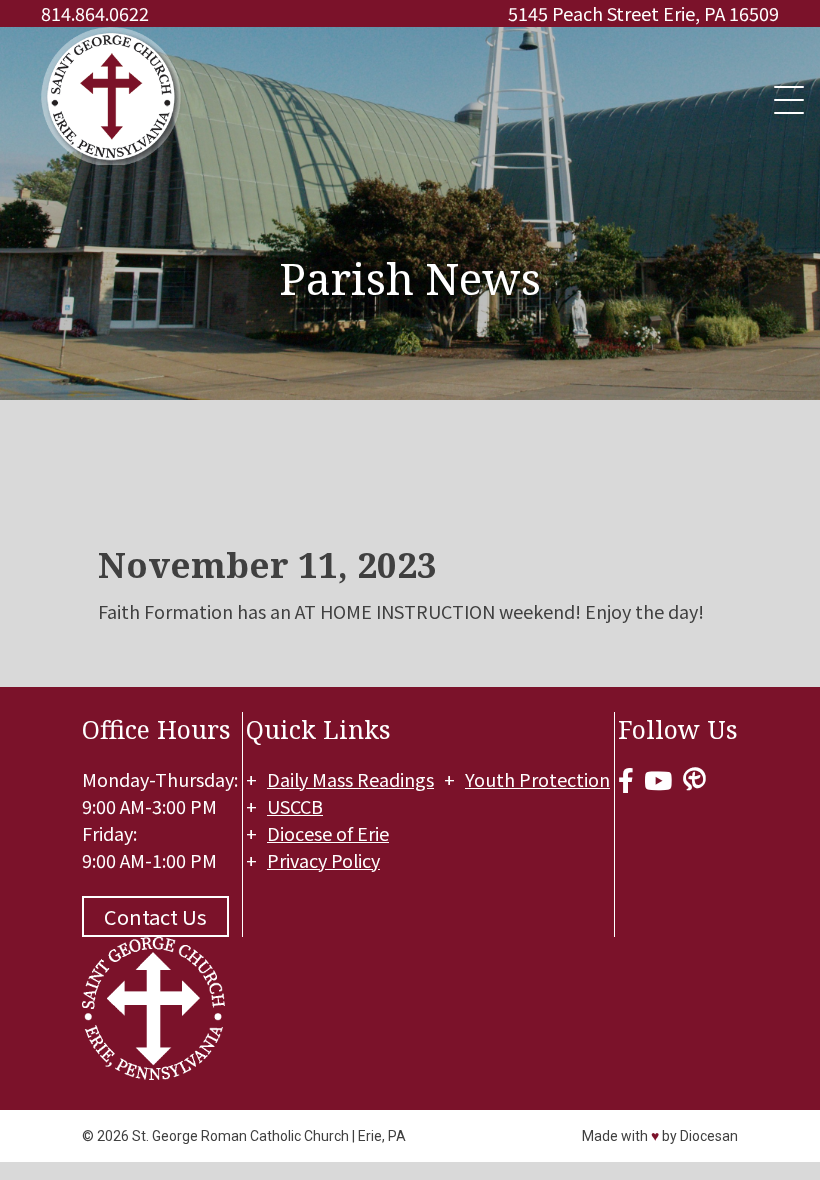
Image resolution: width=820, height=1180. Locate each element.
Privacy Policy (323, 860)
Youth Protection (537, 779)
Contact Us (155, 916)
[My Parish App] (694, 779)
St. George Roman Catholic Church (240, 1136)
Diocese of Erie (328, 833)
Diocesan (709, 1136)
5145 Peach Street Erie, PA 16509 (643, 13)
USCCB (295, 806)
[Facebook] (626, 779)
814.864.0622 (95, 13)
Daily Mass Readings (350, 779)
